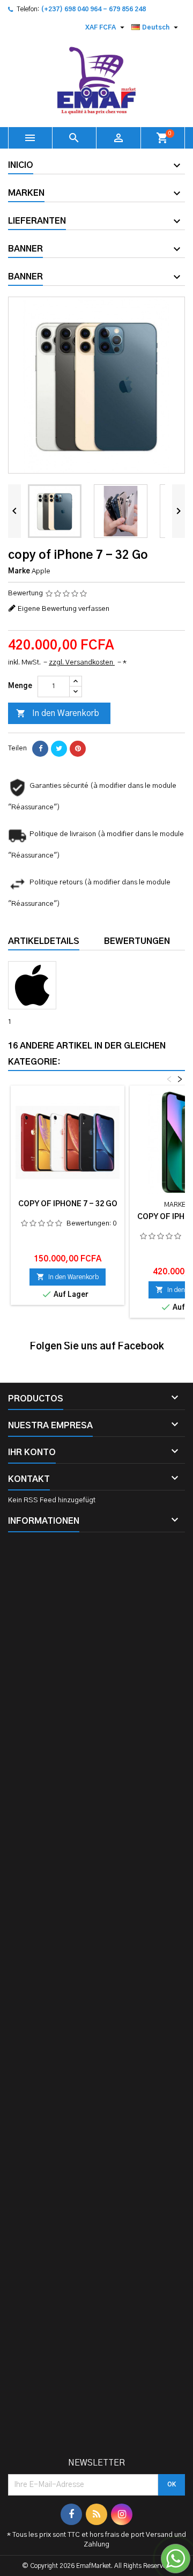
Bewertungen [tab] (137, 941)
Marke (19, 571)
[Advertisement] (96, 1999)
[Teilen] (40, 749)
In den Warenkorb (58, 713)
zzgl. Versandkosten (82, 663)
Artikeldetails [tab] (44, 941)
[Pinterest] (78, 749)
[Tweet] (59, 749)
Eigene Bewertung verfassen (64, 609)
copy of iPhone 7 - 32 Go (68, 1204)
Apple (41, 571)
